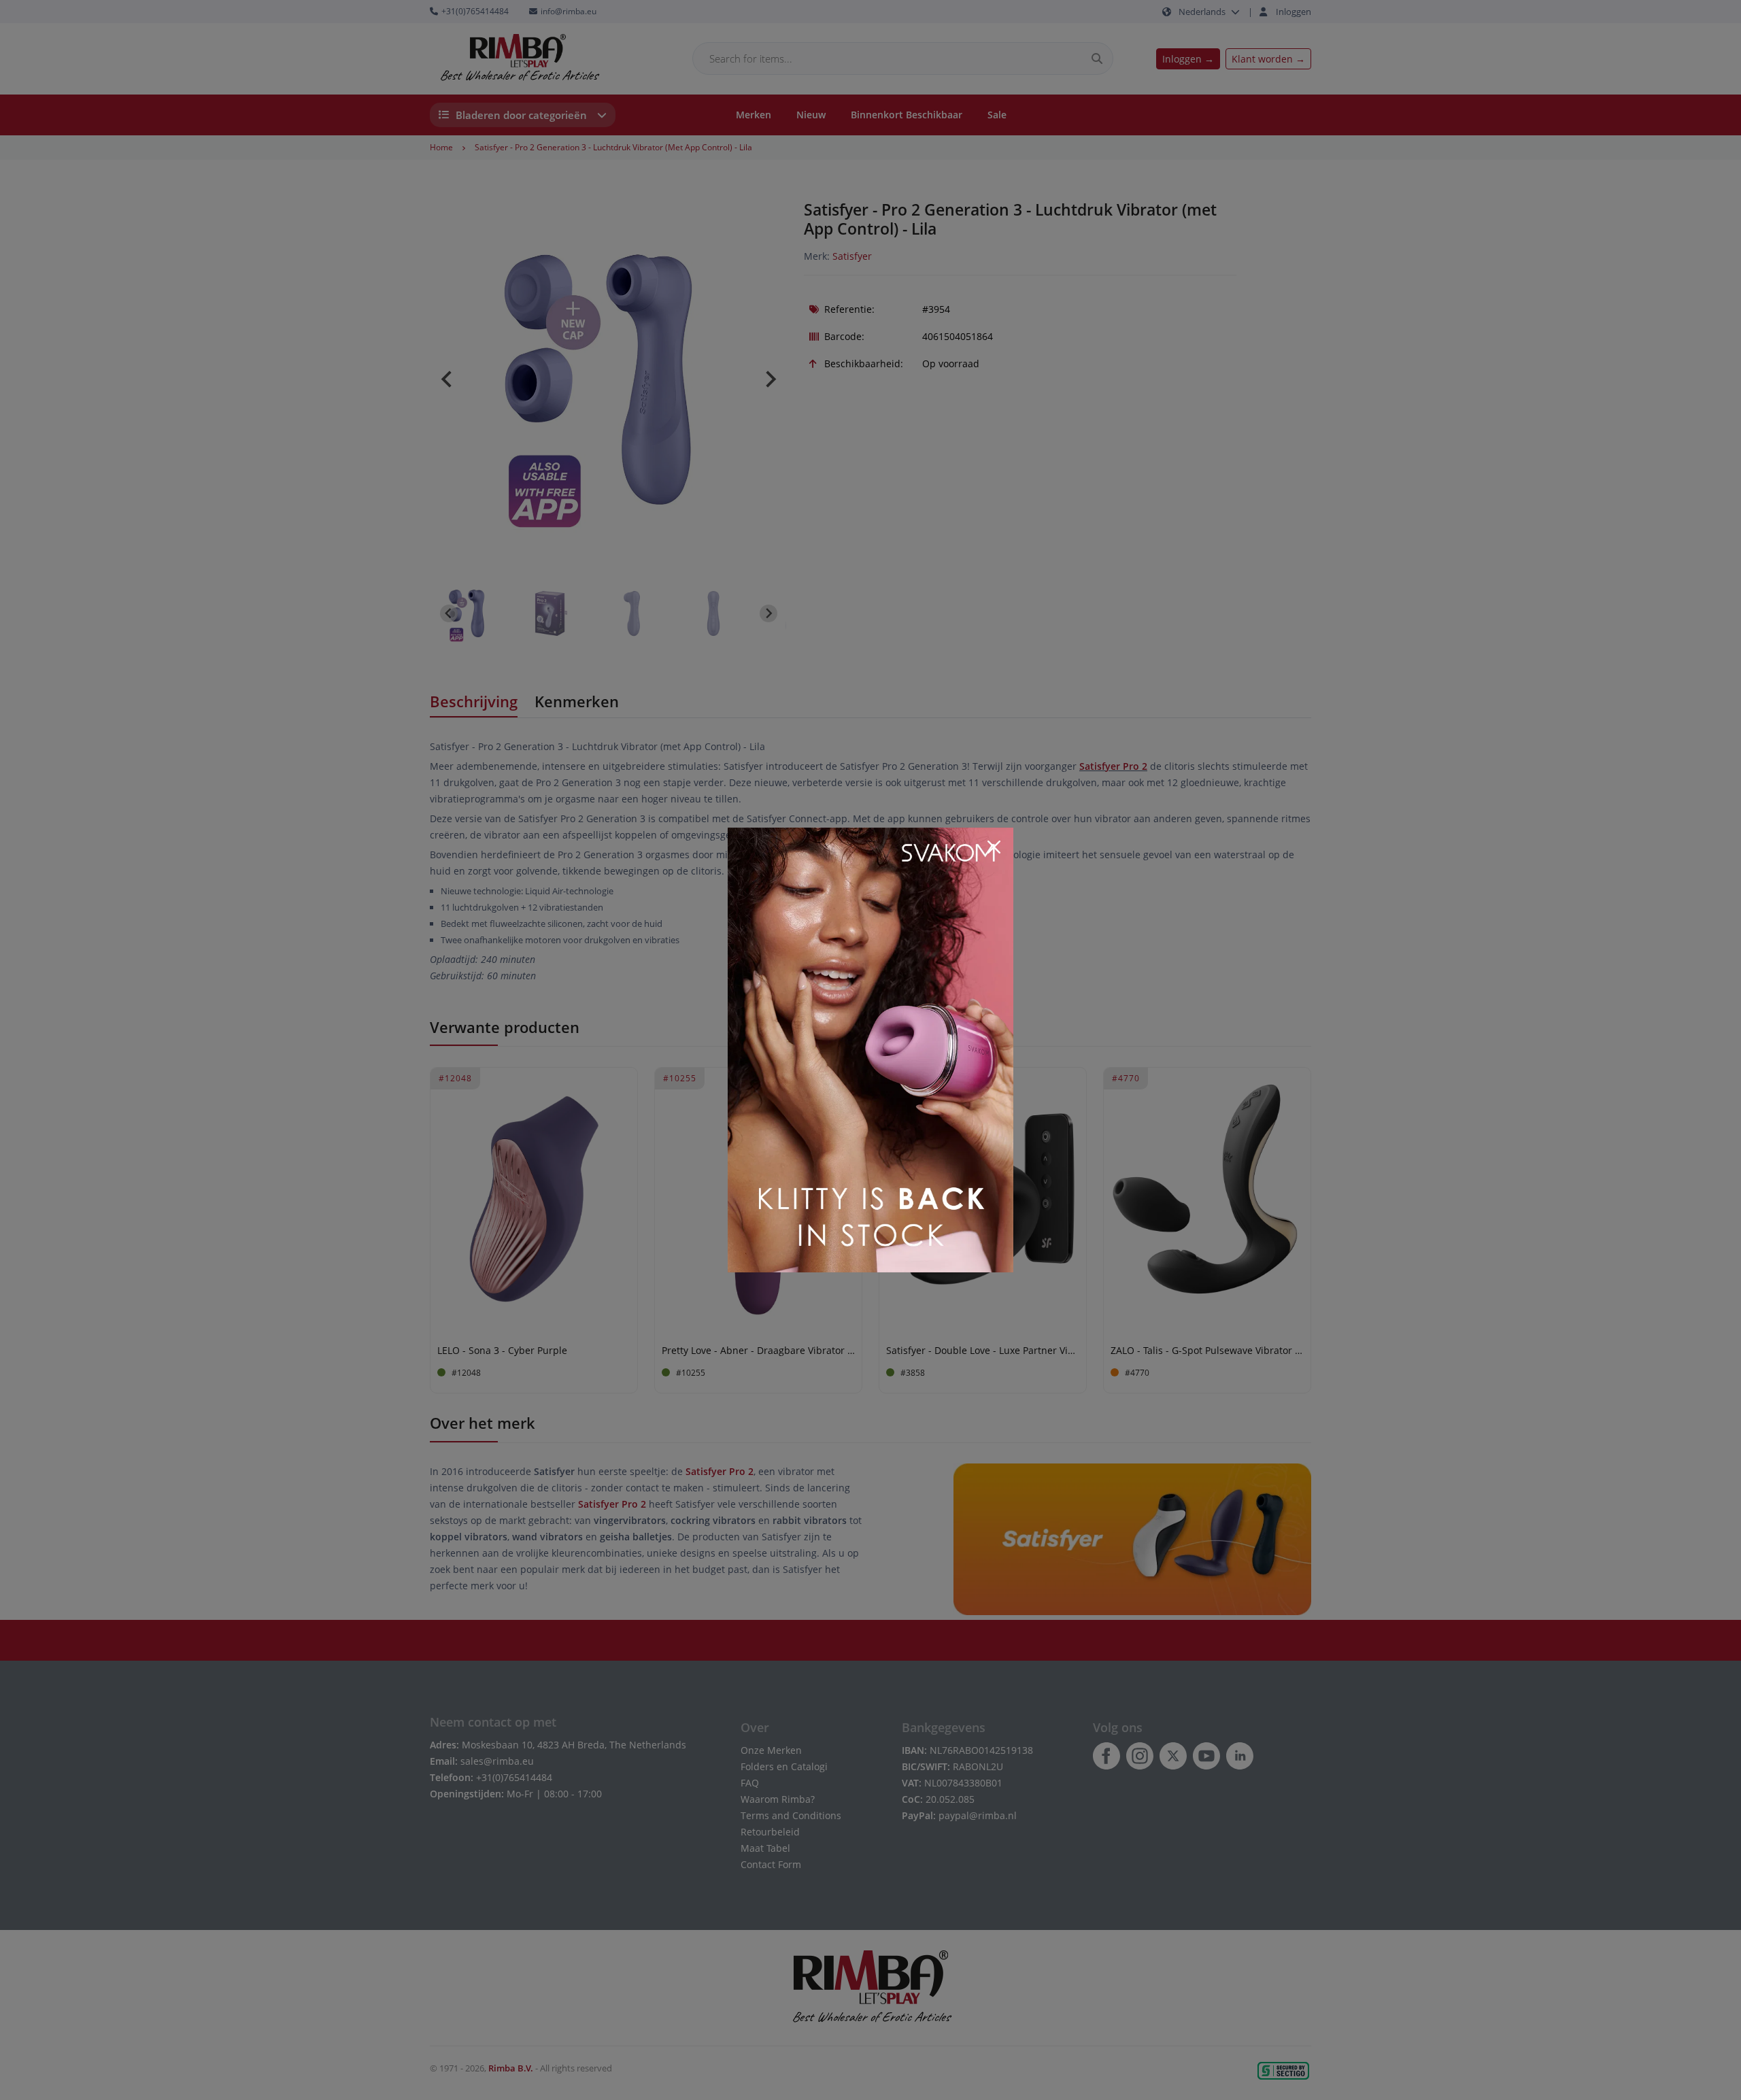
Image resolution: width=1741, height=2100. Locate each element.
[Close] (994, 847)
